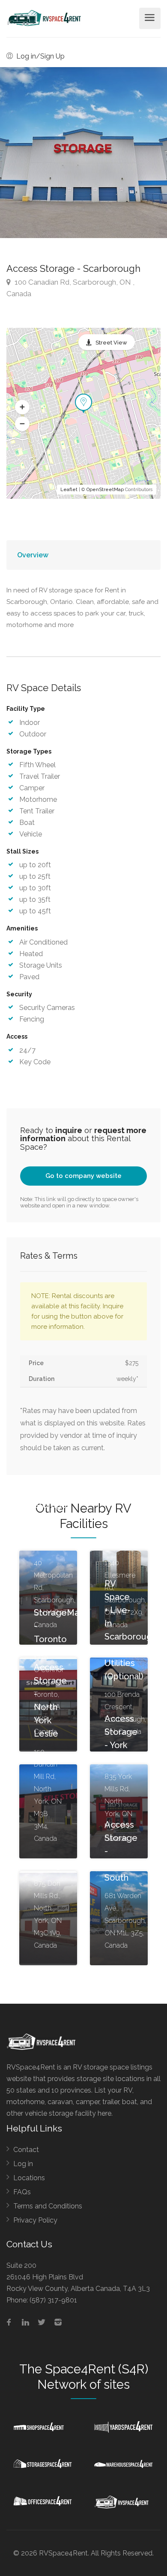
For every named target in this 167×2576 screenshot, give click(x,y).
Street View (111, 343)
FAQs (22, 2192)
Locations (29, 2178)
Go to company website (83, 1176)
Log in (23, 2164)
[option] (83, 153)
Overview (33, 555)
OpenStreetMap (105, 490)
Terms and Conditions (48, 2206)
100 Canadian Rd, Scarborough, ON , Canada (70, 288)
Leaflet (69, 490)
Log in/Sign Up (40, 56)
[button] (22, 407)
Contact (26, 2150)
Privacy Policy (35, 2220)
